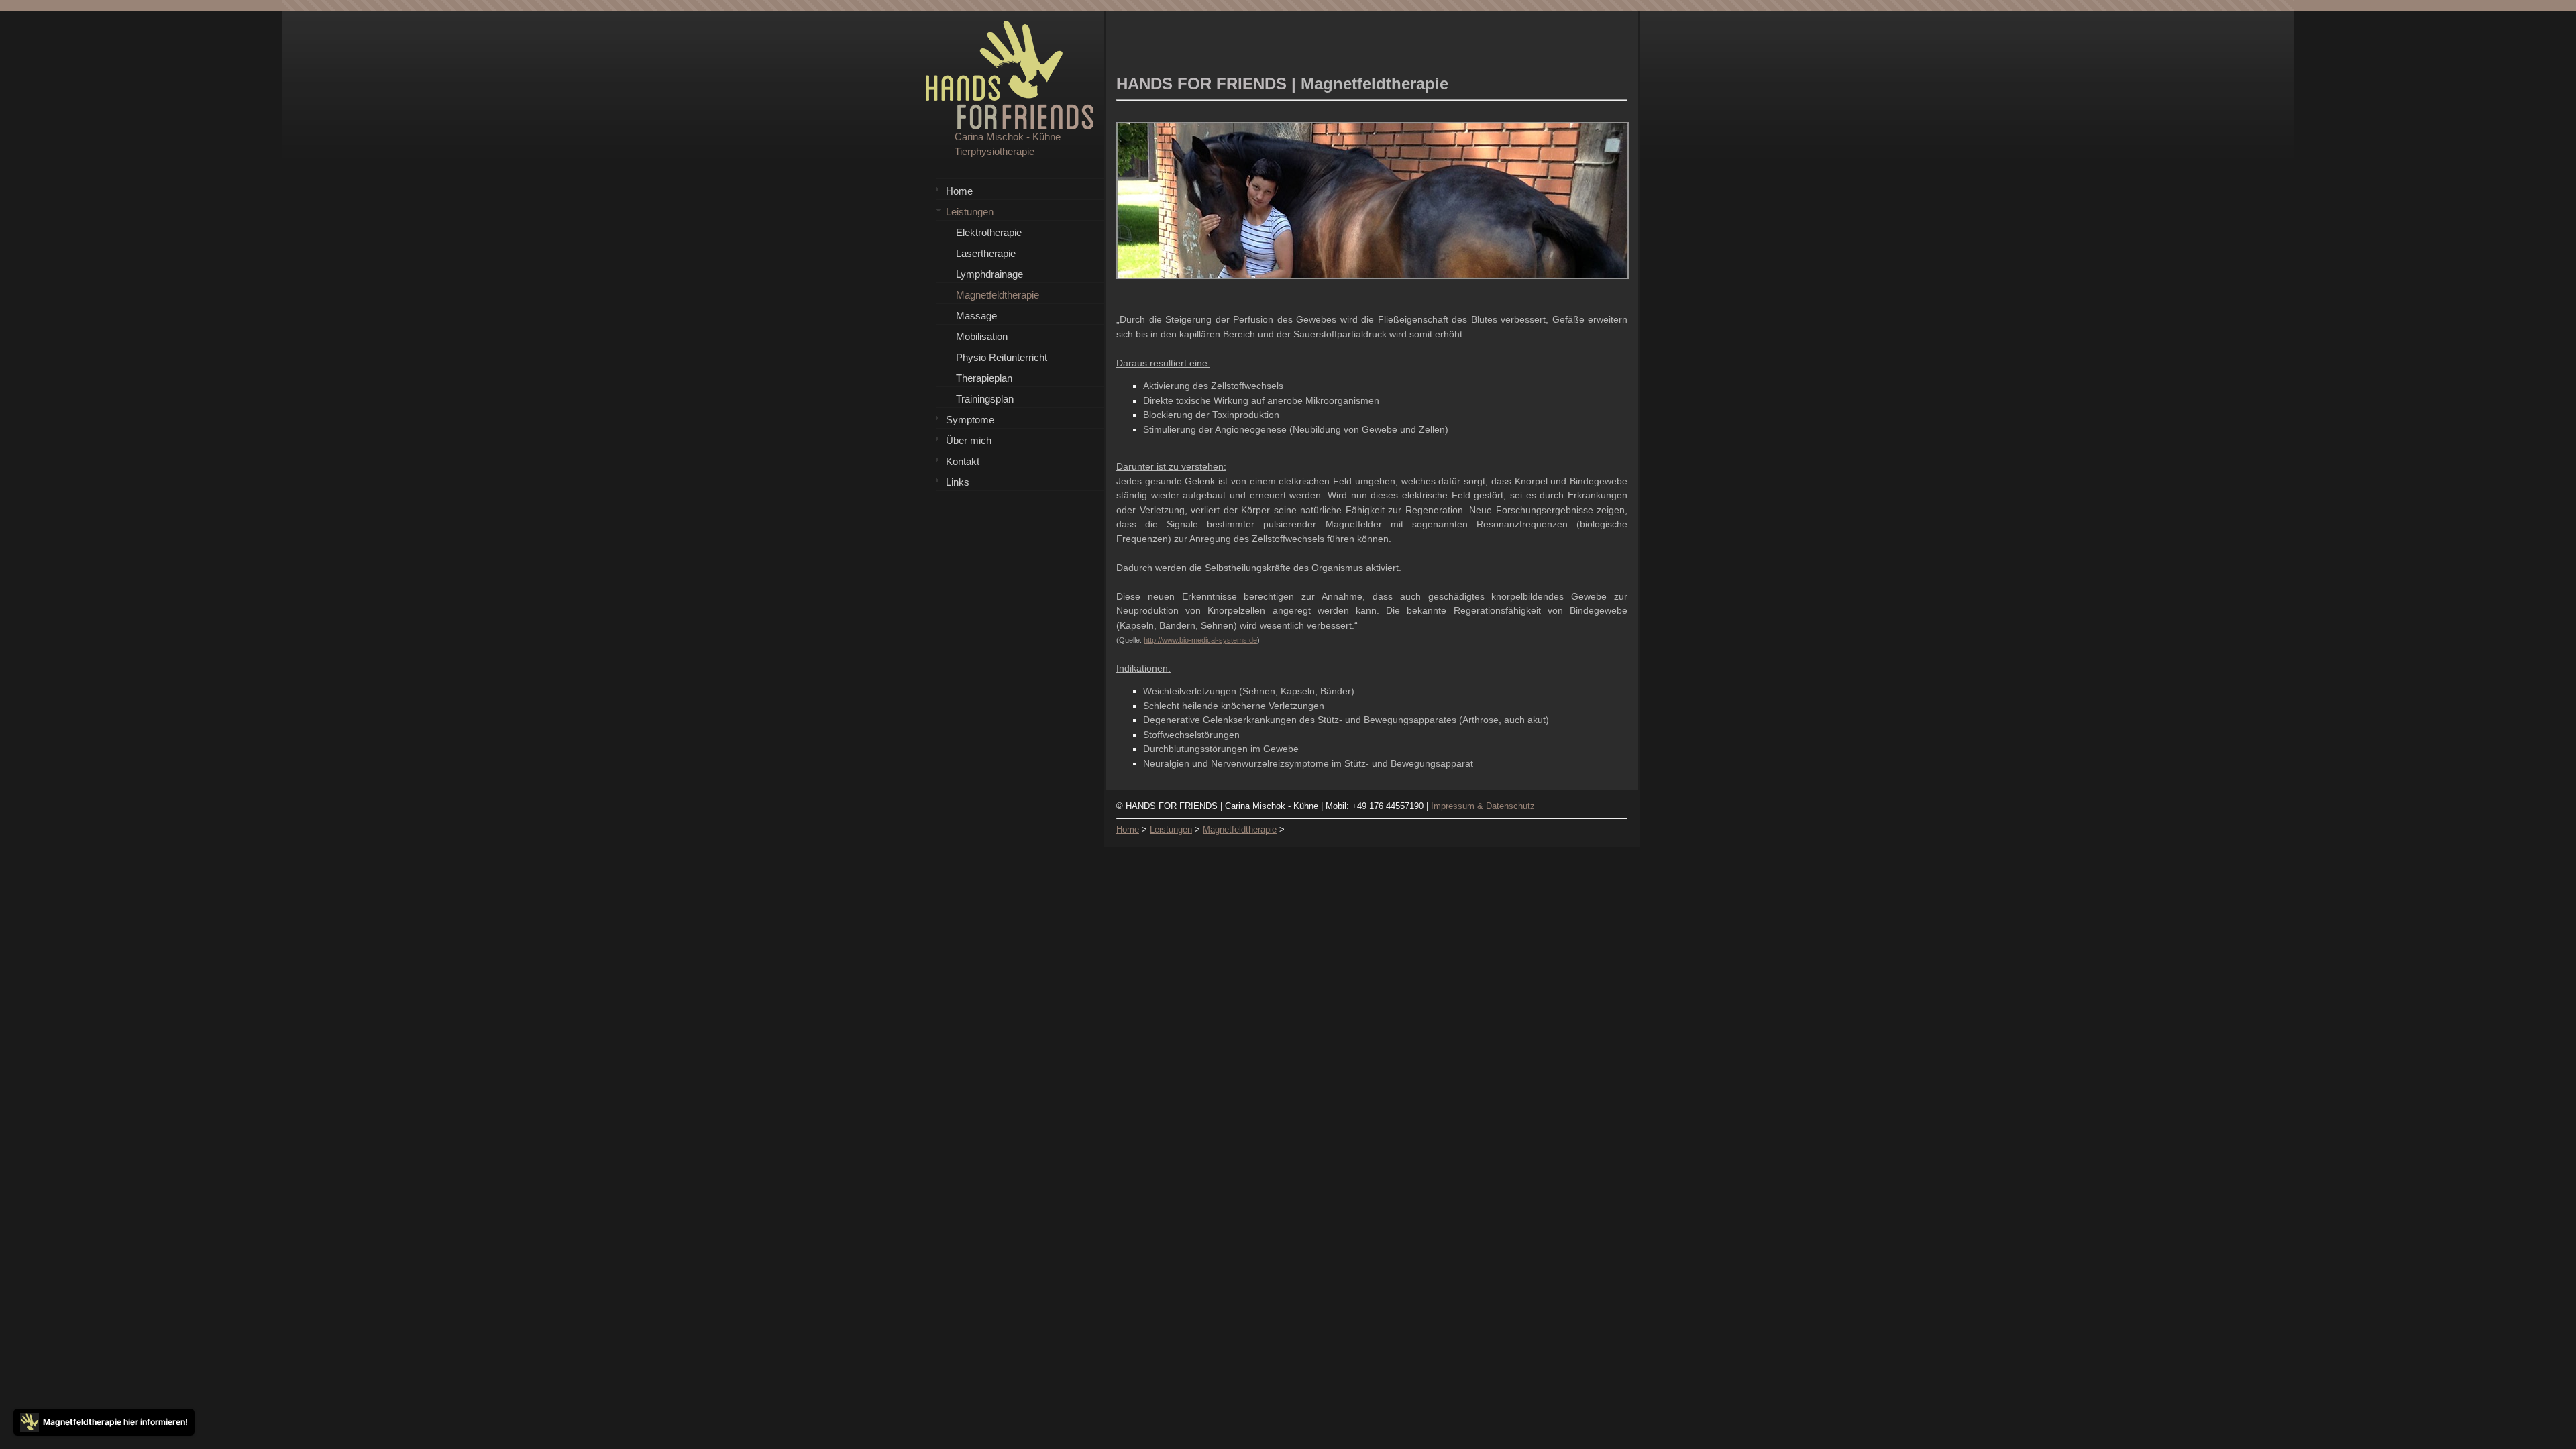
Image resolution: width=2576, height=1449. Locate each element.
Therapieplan (984, 378)
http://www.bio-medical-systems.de (1200, 640)
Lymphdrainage (989, 274)
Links (958, 482)
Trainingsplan (985, 399)
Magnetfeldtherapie (998, 295)
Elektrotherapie (989, 232)
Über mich (969, 440)
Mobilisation (982, 336)
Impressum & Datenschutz (1483, 806)
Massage (976, 316)
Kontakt (963, 461)
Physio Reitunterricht (1002, 357)
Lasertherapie (986, 253)
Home (959, 191)
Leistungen (970, 212)
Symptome (970, 420)
